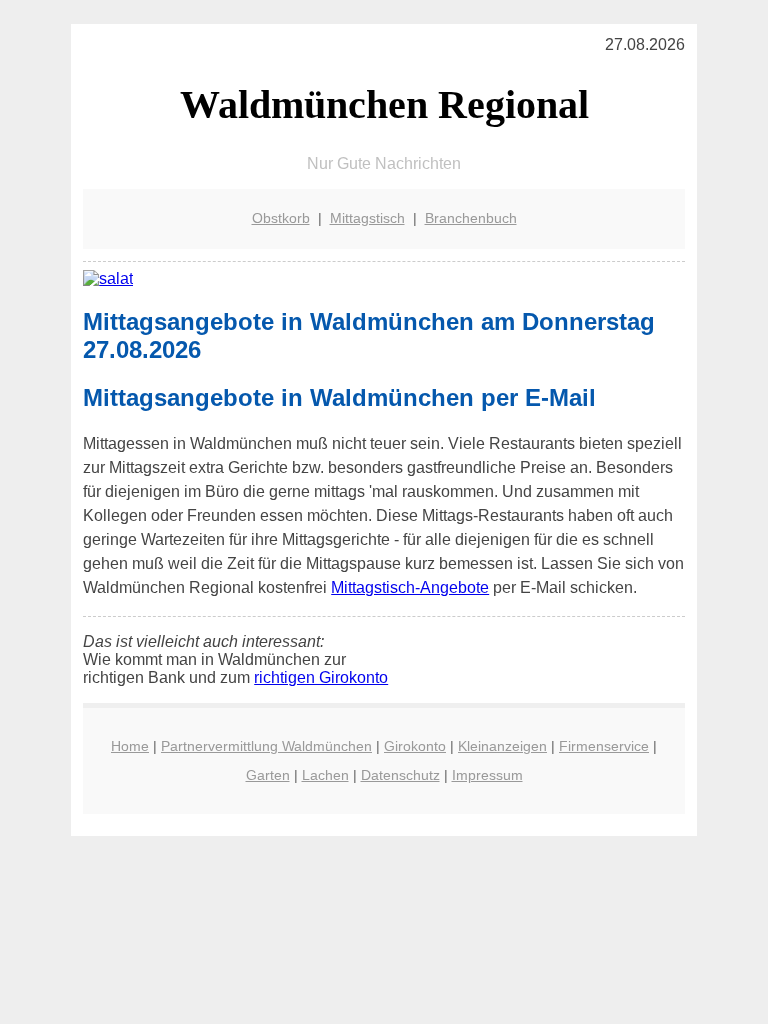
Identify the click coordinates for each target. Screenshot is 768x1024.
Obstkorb (281, 218)
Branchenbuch (471, 218)
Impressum (487, 775)
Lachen (325, 775)
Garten (268, 775)
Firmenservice (604, 746)
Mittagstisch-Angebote (410, 587)
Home (130, 746)
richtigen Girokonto (321, 677)
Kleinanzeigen (502, 746)
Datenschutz (400, 775)
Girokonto (415, 746)
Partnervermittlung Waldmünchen (266, 746)
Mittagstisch (367, 218)
